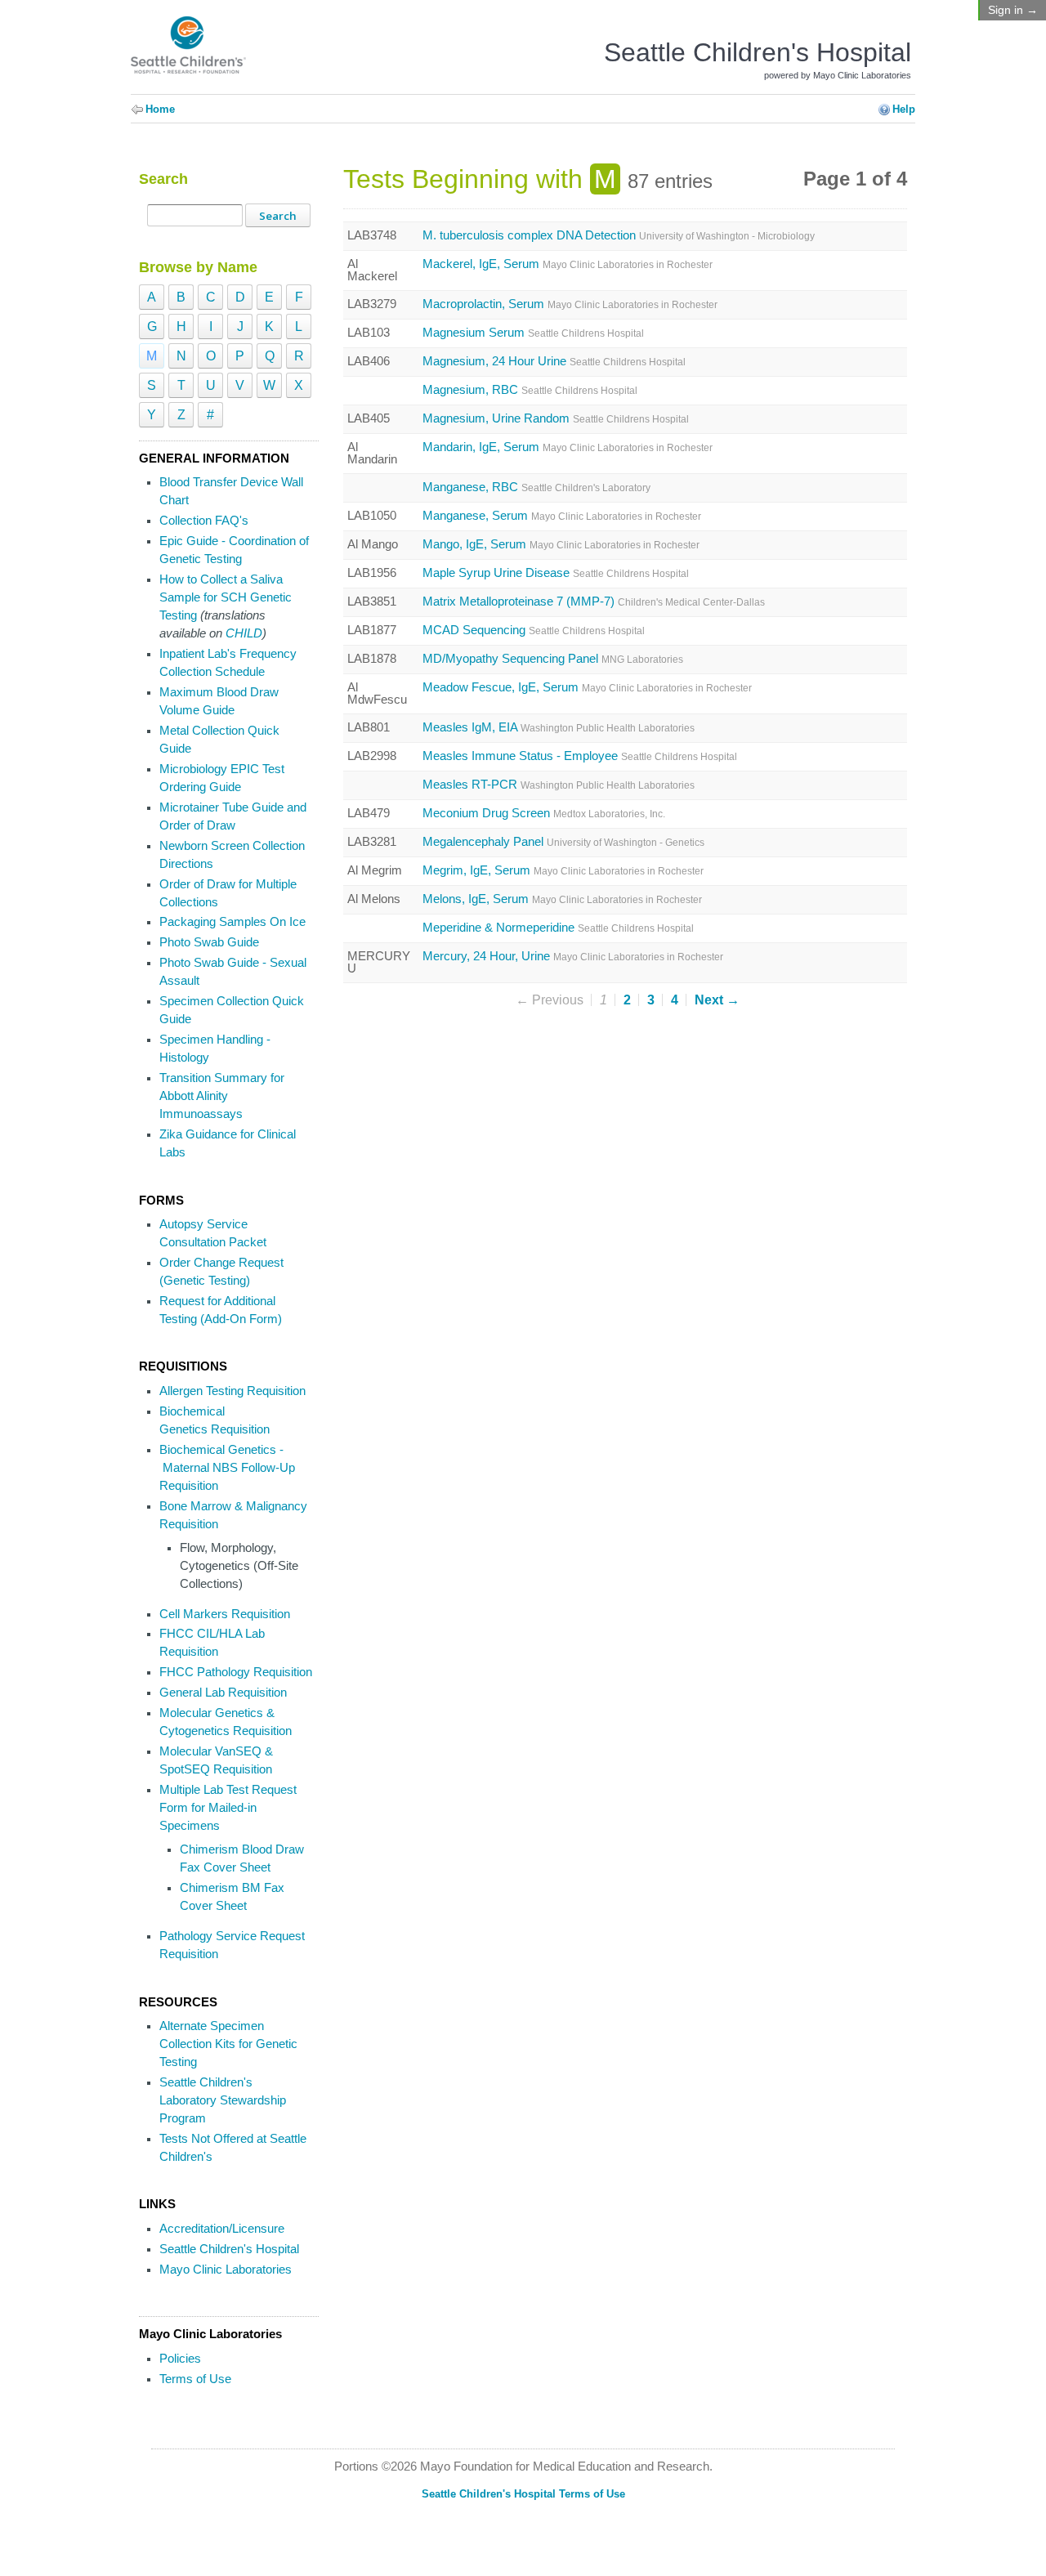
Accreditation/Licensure (222, 2229)
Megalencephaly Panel (563, 842)
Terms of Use (195, 2379)
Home (160, 109)
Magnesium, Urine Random (556, 419)
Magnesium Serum (533, 333)
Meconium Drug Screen (544, 814)
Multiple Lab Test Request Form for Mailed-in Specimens (228, 1808)
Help (904, 109)
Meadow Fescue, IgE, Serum (587, 688)
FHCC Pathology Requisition (236, 1672)
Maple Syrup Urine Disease (556, 573)
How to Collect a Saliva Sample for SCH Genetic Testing (226, 597)
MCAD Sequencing (534, 631)
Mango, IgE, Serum (561, 545)
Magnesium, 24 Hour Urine (554, 362)
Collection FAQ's (204, 521)
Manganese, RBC (536, 487)
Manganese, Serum (562, 516)
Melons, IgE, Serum (562, 899)
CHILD (244, 633)
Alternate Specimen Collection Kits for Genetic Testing (228, 2044)
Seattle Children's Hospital (229, 2249)
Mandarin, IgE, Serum (568, 447)
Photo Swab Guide (209, 942)
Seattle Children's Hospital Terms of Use (523, 2494)
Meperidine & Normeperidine (558, 928)
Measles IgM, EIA (559, 728)
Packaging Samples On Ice (232, 922)
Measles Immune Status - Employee (580, 756)
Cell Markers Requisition (225, 1614)
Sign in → (1013, 10)
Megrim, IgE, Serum (563, 871)
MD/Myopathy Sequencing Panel (553, 659)
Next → (717, 1000)
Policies (180, 2359)
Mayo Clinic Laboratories (226, 2270)
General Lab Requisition (223, 1693)
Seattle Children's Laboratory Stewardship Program (223, 2100)
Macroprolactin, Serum (570, 304)
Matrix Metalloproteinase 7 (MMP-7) (594, 602)
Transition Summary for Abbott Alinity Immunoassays (222, 1096)
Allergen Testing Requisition (232, 1391)
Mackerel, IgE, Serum (568, 264)
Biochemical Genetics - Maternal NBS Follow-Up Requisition (227, 1468)
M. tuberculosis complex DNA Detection (619, 236)
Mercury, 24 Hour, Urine (573, 957)
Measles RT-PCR (559, 785)
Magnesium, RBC (530, 390)
